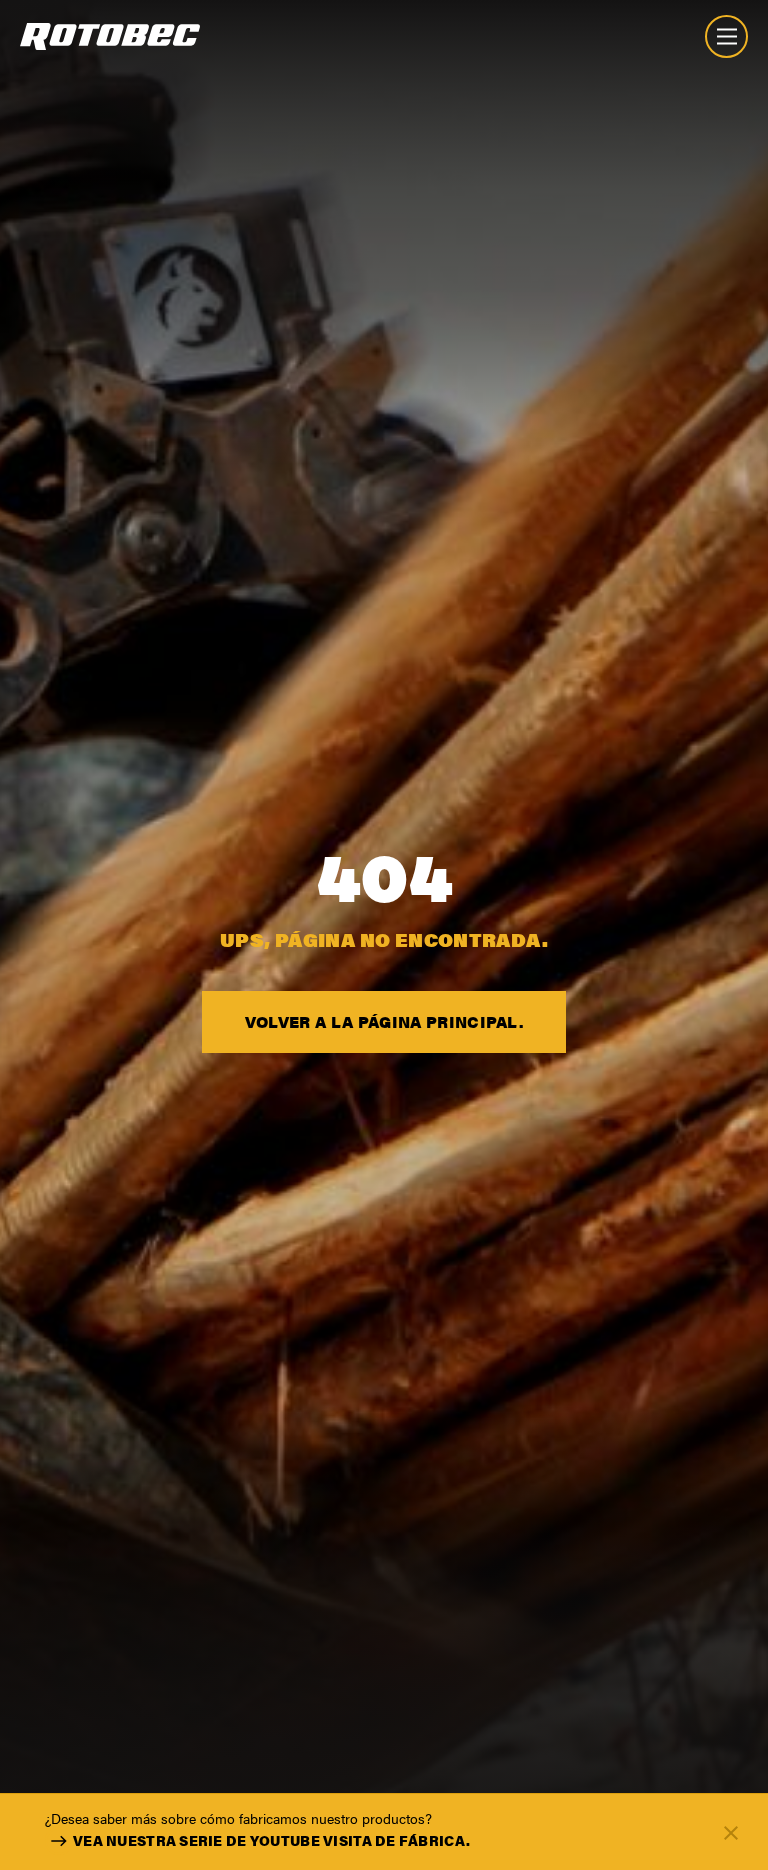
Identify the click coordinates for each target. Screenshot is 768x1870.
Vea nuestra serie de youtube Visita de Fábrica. (271, 1840)
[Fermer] (731, 1831)
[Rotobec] (110, 36)
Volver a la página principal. (384, 1021)
